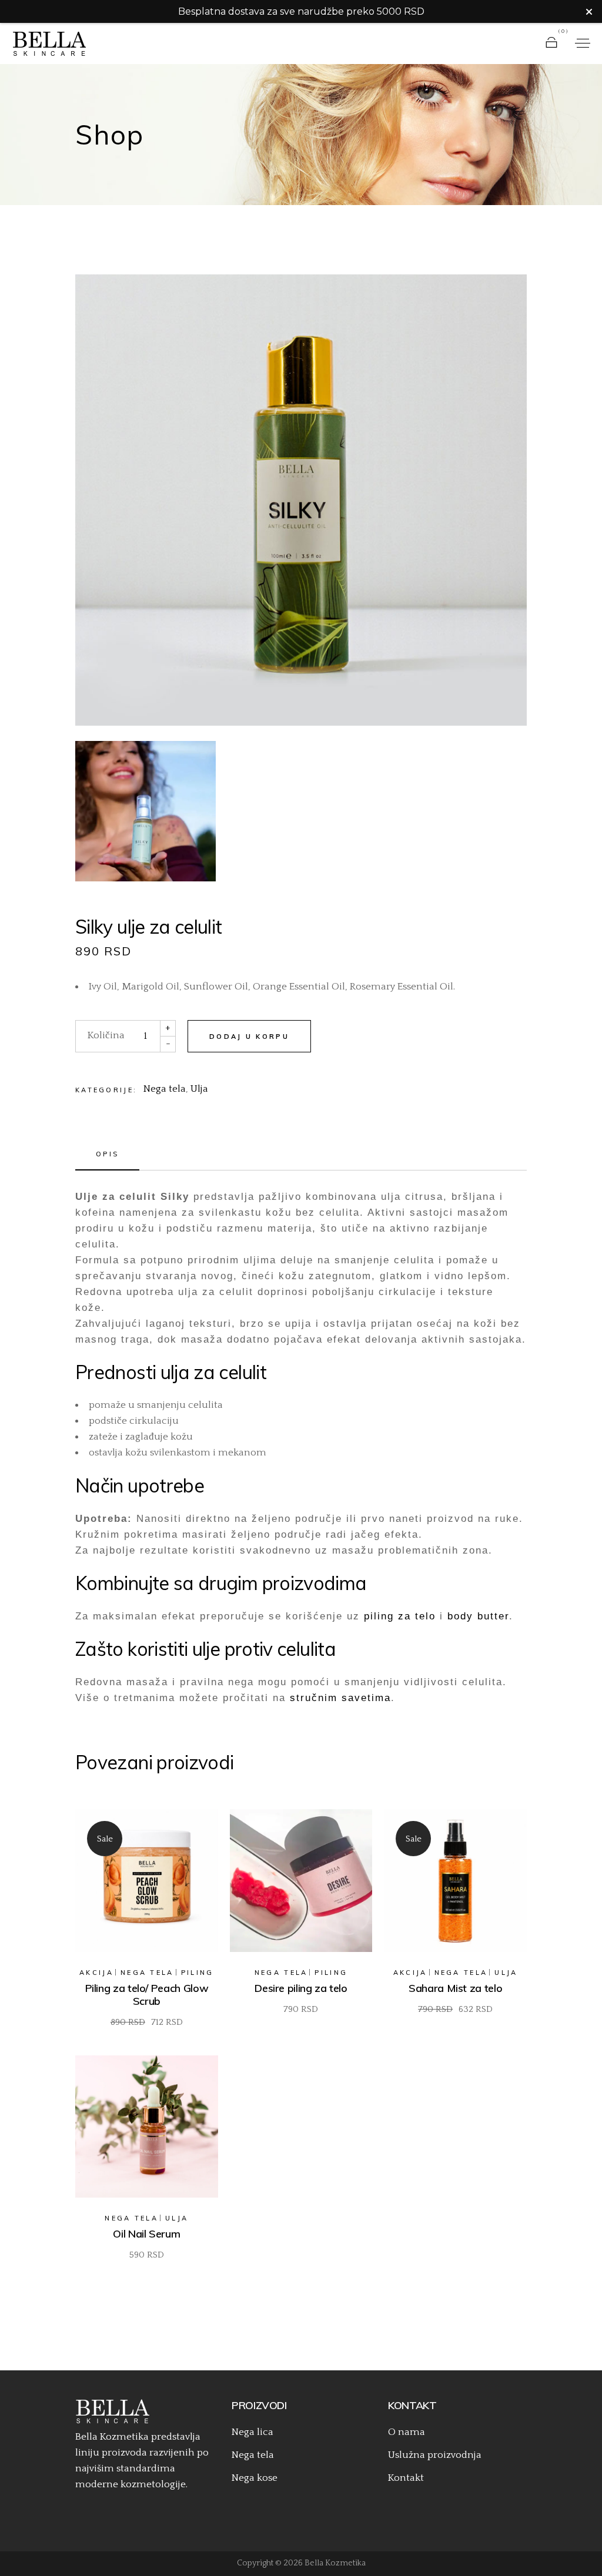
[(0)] (551, 43)
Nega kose (255, 2478)
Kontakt (406, 2478)
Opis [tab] (107, 1154)
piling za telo (400, 1616)
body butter (478, 1616)
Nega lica (252, 2432)
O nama (407, 2432)
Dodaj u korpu (249, 1037)
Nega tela (165, 1089)
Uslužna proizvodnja (435, 2455)
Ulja (199, 1089)
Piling (198, 1973)
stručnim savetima (340, 1698)
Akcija (96, 1973)
